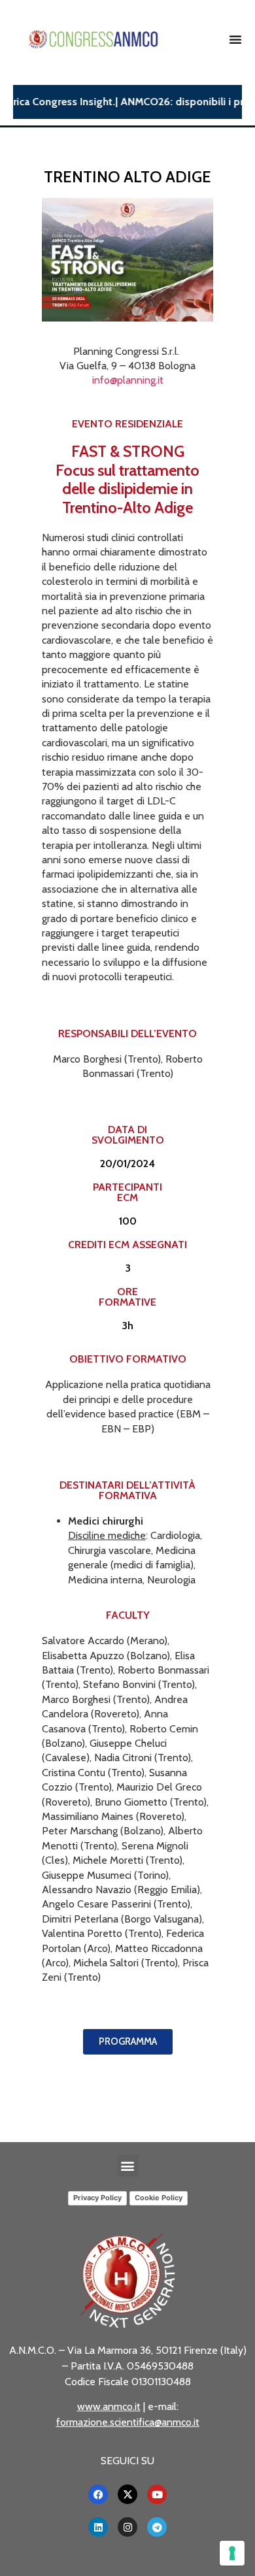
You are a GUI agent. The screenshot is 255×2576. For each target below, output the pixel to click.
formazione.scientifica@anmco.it (128, 2422)
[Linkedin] (98, 2527)
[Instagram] (127, 2527)
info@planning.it (128, 380)
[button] (128, 2166)
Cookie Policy (159, 2198)
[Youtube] (157, 2494)
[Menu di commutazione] (235, 39)
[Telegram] (157, 2527)
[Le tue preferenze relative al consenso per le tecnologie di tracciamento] (232, 2553)
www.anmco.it (109, 2406)
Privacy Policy (97, 2198)
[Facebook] (98, 2494)
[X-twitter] (127, 2494)
